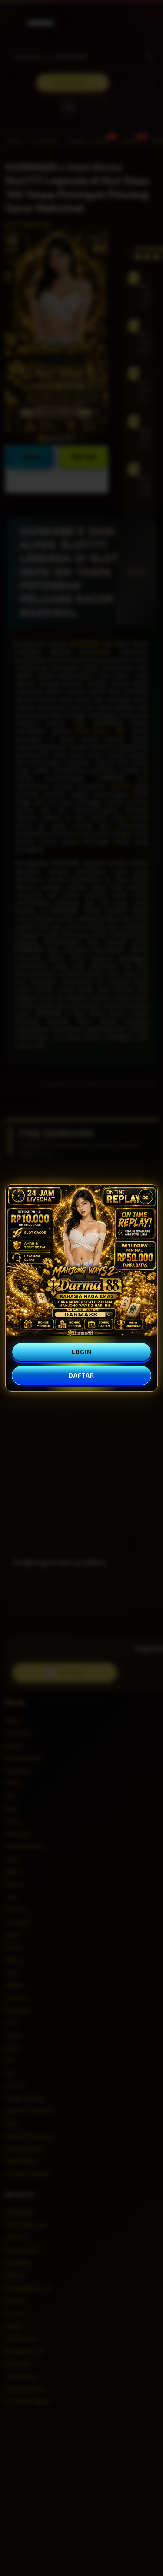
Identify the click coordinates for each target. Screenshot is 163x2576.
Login (82, 1352)
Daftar (81, 1375)
